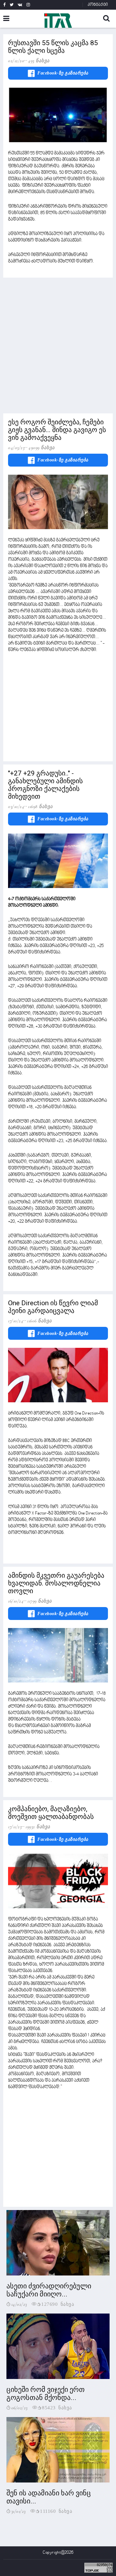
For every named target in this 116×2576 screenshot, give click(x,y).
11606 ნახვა (39, 1321)
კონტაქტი (98, 5)
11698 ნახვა (40, 806)
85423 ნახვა (57, 2407)
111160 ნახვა (56, 2511)
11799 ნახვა (40, 1601)
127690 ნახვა (58, 2304)
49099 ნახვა (42, 448)
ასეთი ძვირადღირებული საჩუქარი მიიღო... (49, 2290)
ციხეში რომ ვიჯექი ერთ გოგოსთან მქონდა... (46, 2393)
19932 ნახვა (38, 1827)
